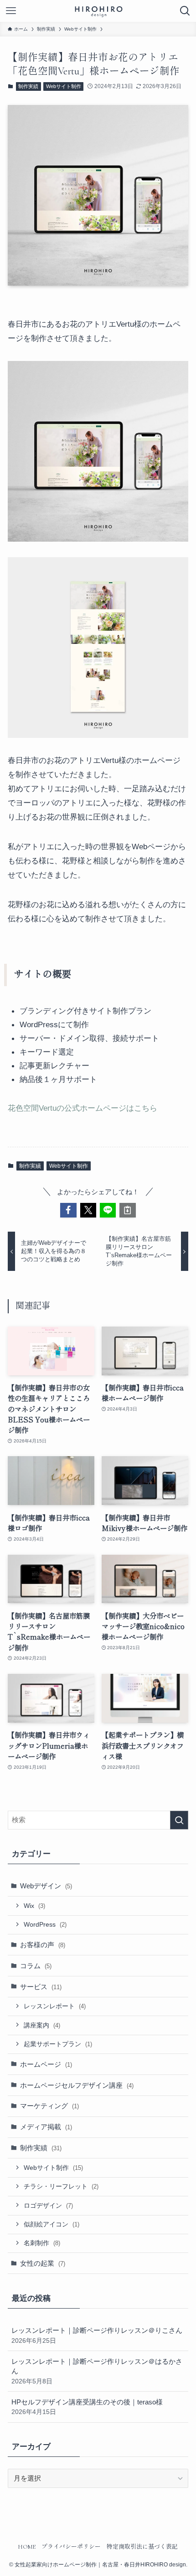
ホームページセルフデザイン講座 (77, 2085)
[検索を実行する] (179, 1820)
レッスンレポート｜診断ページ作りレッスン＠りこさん (97, 2335)
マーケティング (49, 2106)
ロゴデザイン (48, 2205)
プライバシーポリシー (71, 2547)
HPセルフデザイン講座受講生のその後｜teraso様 (87, 2407)
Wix (34, 1906)
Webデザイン (46, 1886)
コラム (36, 1966)
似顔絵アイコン (52, 2224)
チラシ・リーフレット (61, 2186)
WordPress (45, 1924)
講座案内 (42, 2025)
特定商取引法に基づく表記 (142, 2547)
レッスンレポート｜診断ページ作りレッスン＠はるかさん (97, 2371)
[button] (68, 1210)
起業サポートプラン (58, 2044)
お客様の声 (43, 1945)
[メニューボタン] (11, 11)
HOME (27, 2547)
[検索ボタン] (185, 11)
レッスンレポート (55, 2006)
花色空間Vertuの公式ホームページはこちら (83, 1108)
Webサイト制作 (64, 86)
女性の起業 (43, 2263)
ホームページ (46, 2064)
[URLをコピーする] (127, 1210)
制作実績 (28, 86)
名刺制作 (42, 2243)
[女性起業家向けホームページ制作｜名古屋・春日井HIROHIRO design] (98, 11)
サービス (41, 1987)
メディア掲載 (46, 2127)
